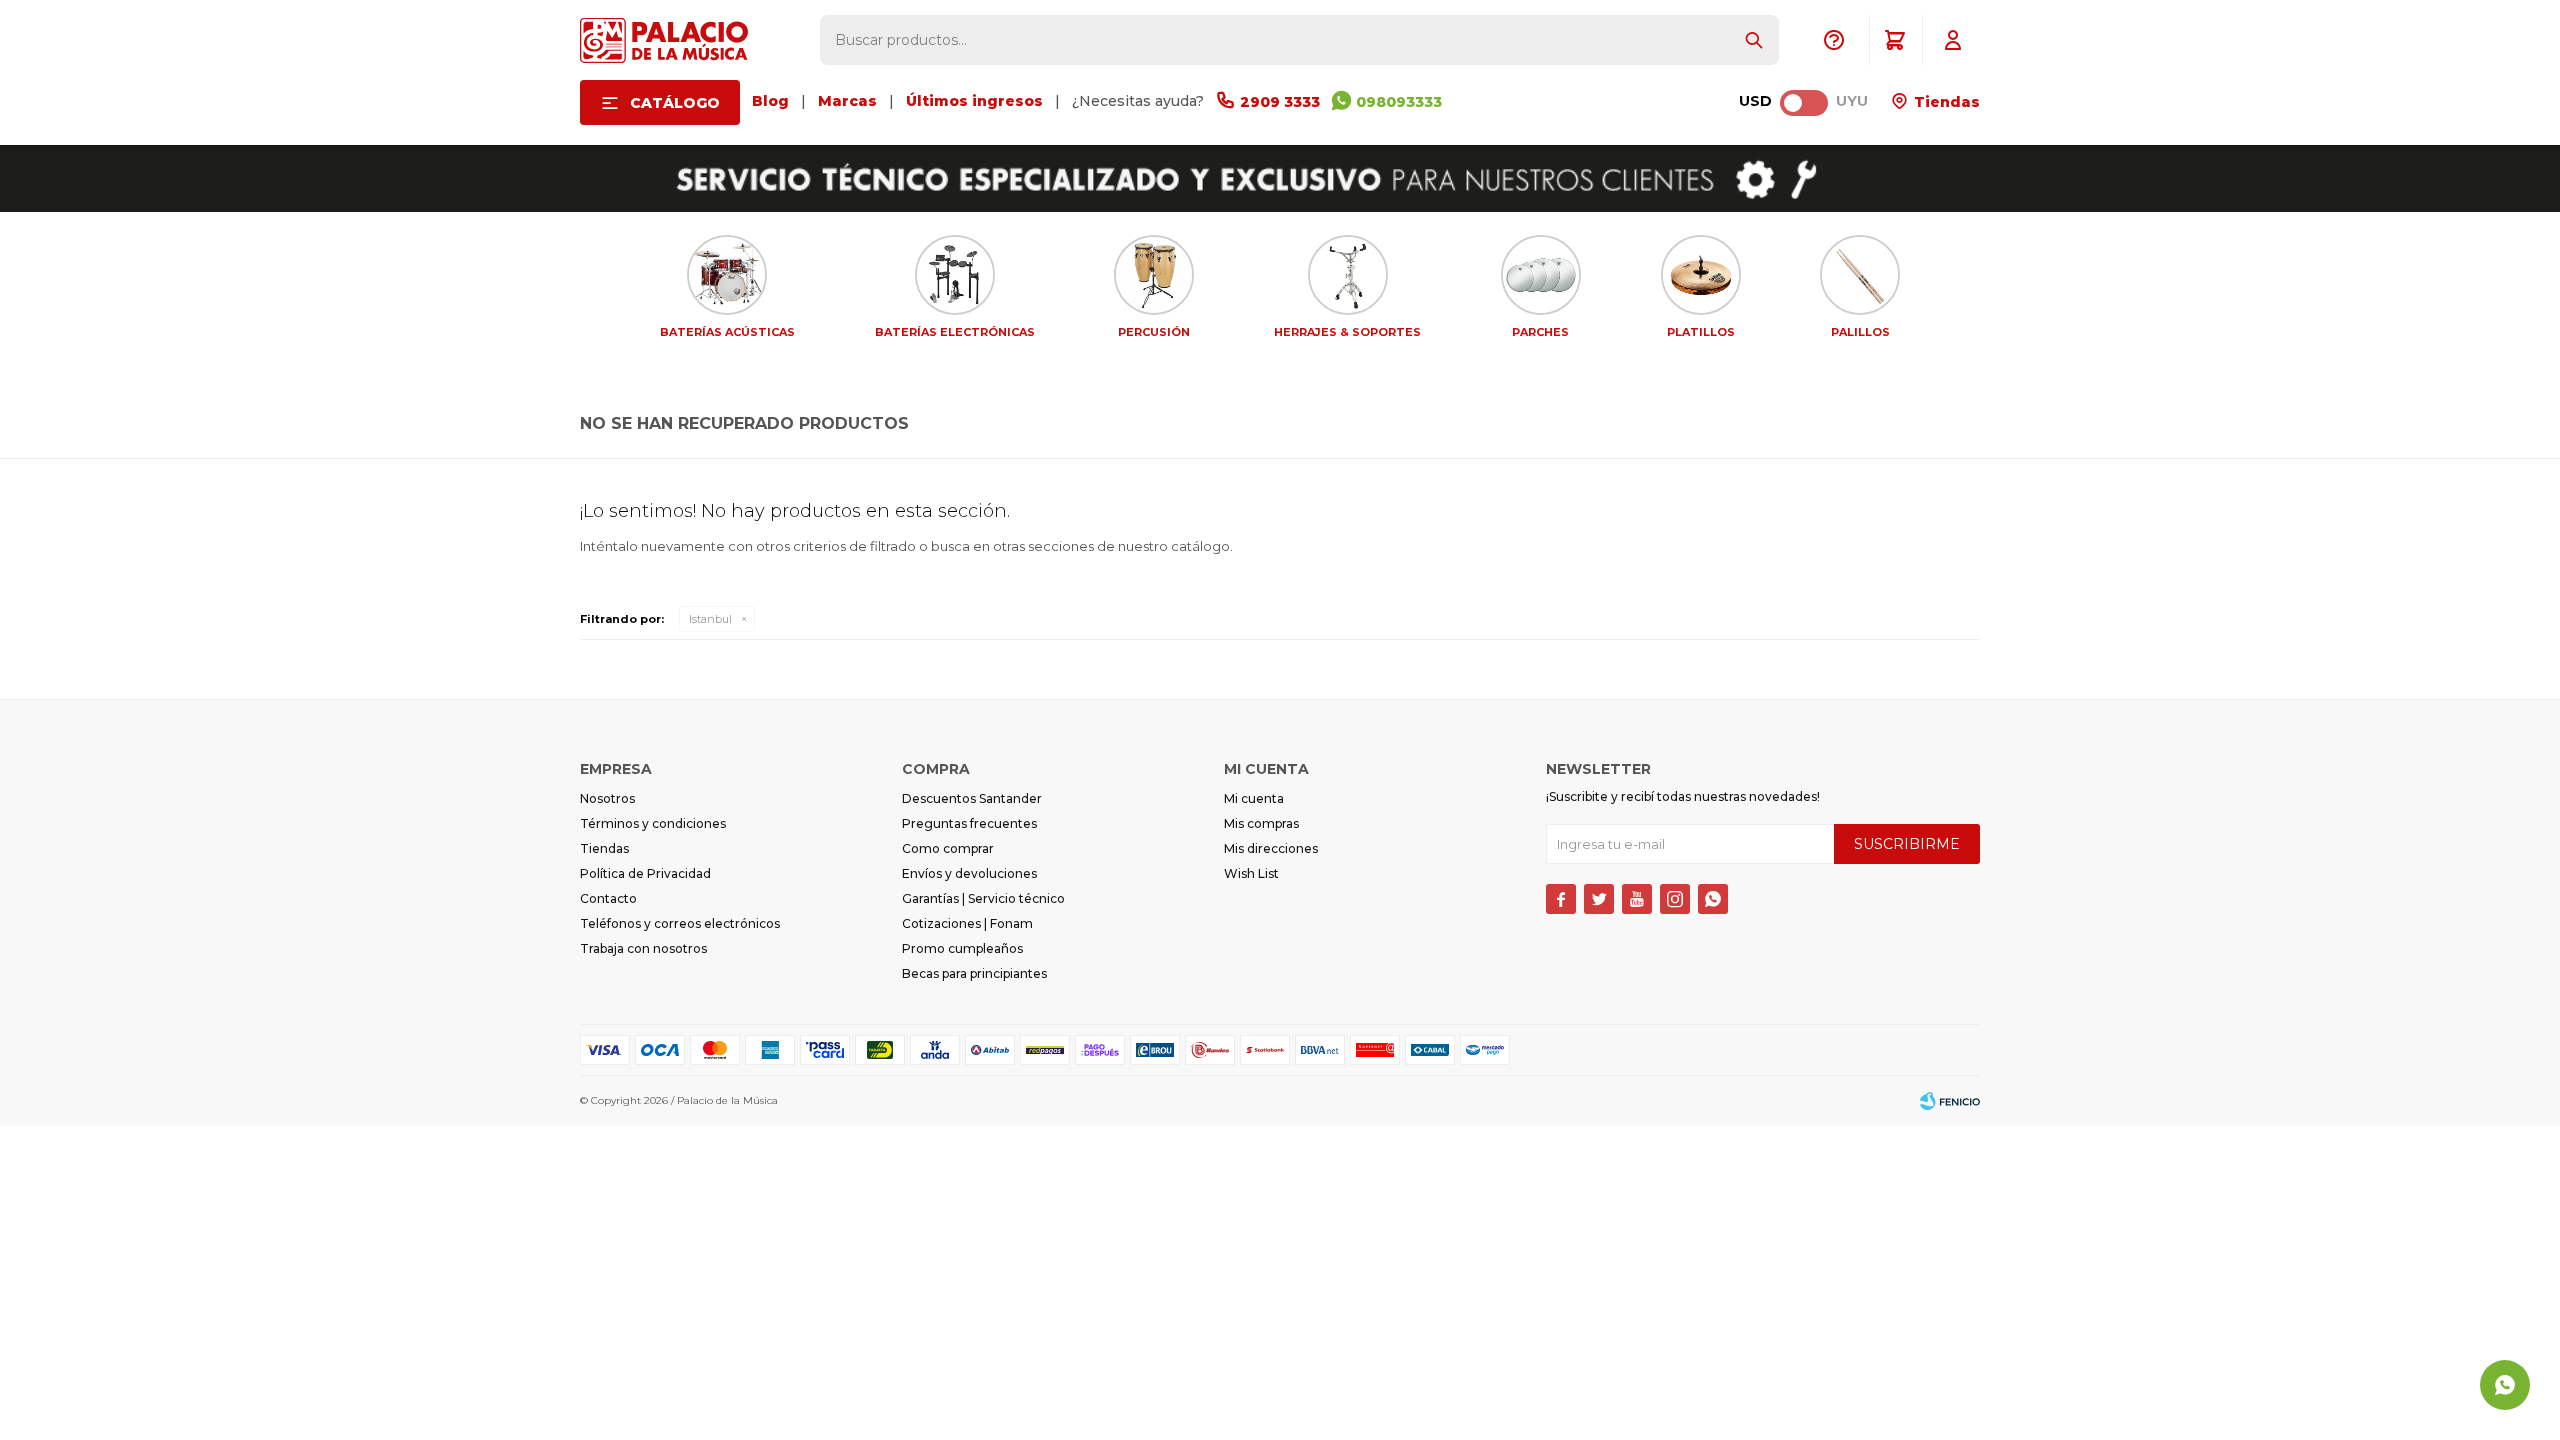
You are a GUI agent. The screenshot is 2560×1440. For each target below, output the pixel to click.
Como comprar (948, 848)
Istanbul (710, 619)
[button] (1754, 40)
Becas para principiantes (974, 973)
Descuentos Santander (972, 798)
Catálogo (675, 103)
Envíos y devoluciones (969, 873)
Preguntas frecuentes (969, 823)
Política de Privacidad (645, 873)
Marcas (847, 101)
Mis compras (1261, 823)
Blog (770, 101)
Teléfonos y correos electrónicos (680, 923)
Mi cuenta (1254, 798)
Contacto (608, 898)
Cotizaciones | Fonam (967, 923)
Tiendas (1945, 102)
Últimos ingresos (974, 101)
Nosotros (607, 798)
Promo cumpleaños (962, 948)
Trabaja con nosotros (643, 948)
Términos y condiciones (653, 823)
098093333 (1399, 102)
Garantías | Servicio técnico (983, 898)
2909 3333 (1280, 102)
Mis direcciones (1271, 848)
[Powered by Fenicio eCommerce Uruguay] (1950, 1101)
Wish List (1251, 873)
